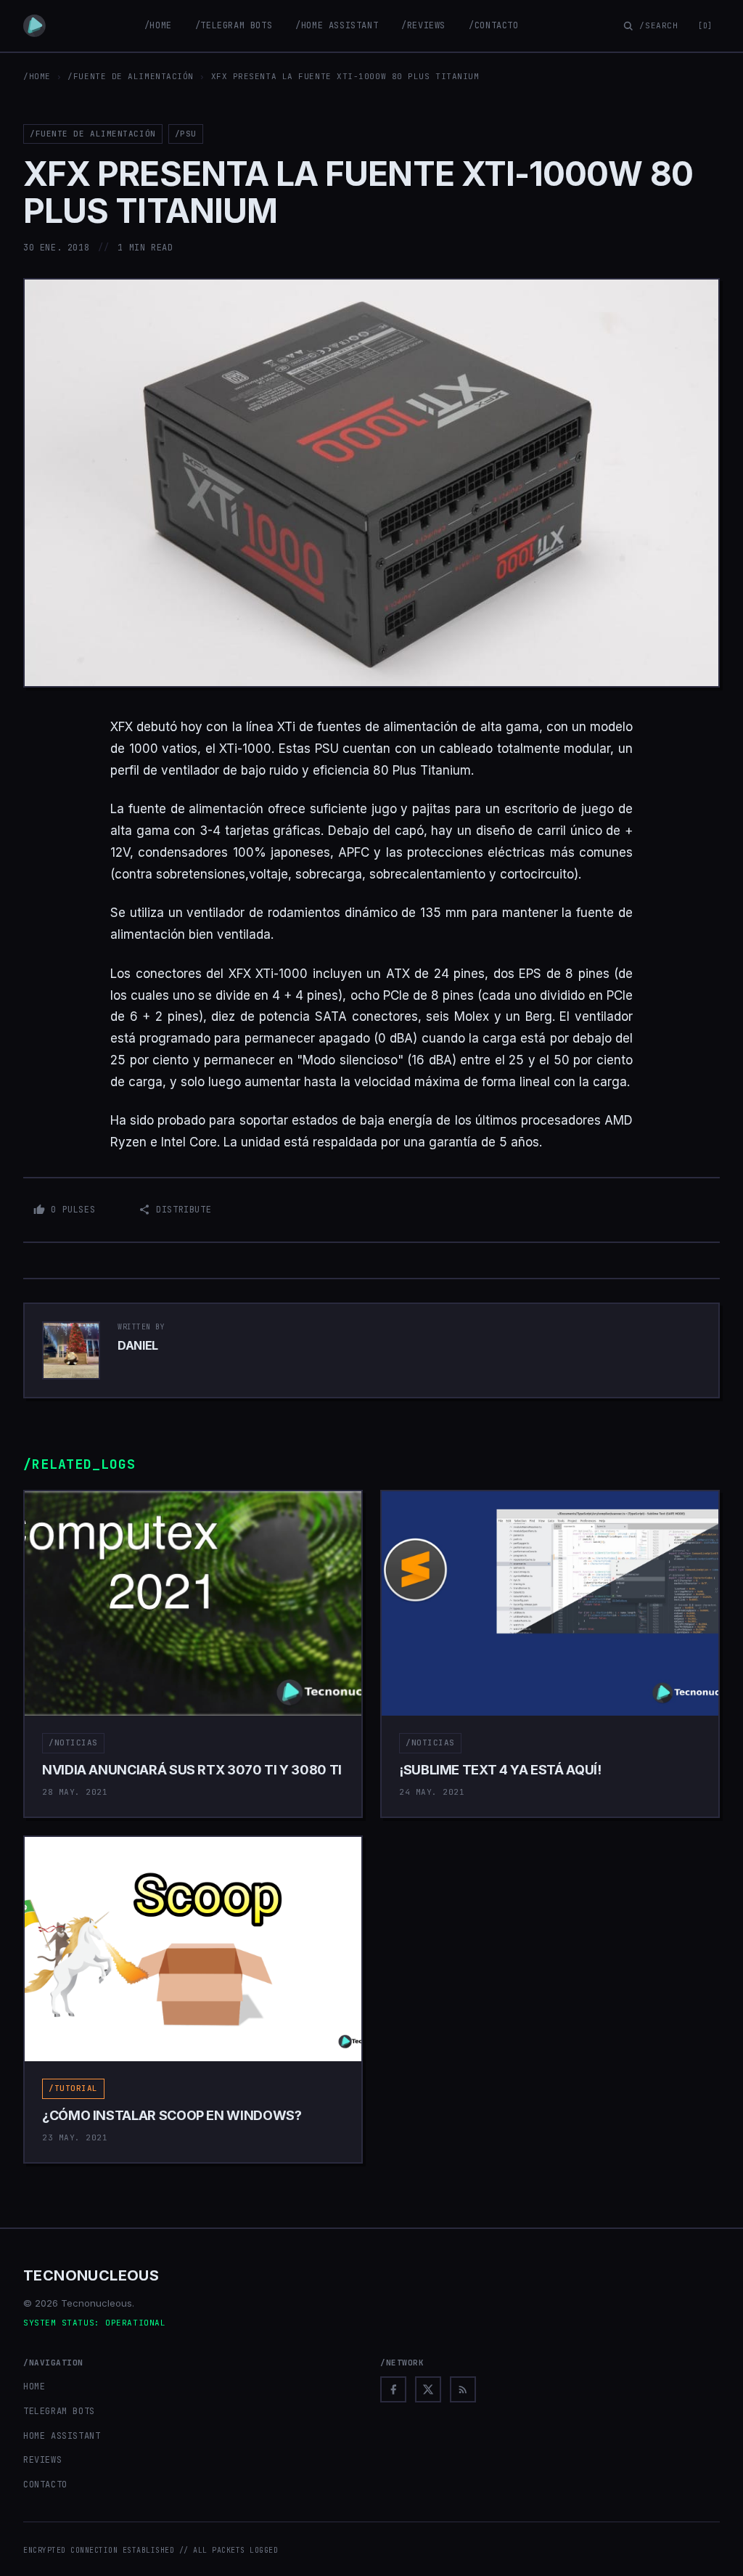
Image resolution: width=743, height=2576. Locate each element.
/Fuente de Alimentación (131, 76)
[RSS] (463, 2389)
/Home (158, 25)
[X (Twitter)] (428, 2389)
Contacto (45, 2485)
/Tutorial (73, 2088)
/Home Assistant (337, 25)
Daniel (138, 1345)
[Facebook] (393, 2389)
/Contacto (493, 25)
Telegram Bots (59, 2411)
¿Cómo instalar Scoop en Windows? (172, 2115)
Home (34, 2387)
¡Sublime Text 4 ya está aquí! (500, 1770)
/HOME (37, 76)
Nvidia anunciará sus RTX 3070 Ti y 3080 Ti (192, 1770)
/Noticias (73, 1743)
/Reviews (423, 25)
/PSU (186, 134)
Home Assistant (62, 2436)
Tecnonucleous (91, 2275)
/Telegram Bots (234, 25)
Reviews (42, 2460)
